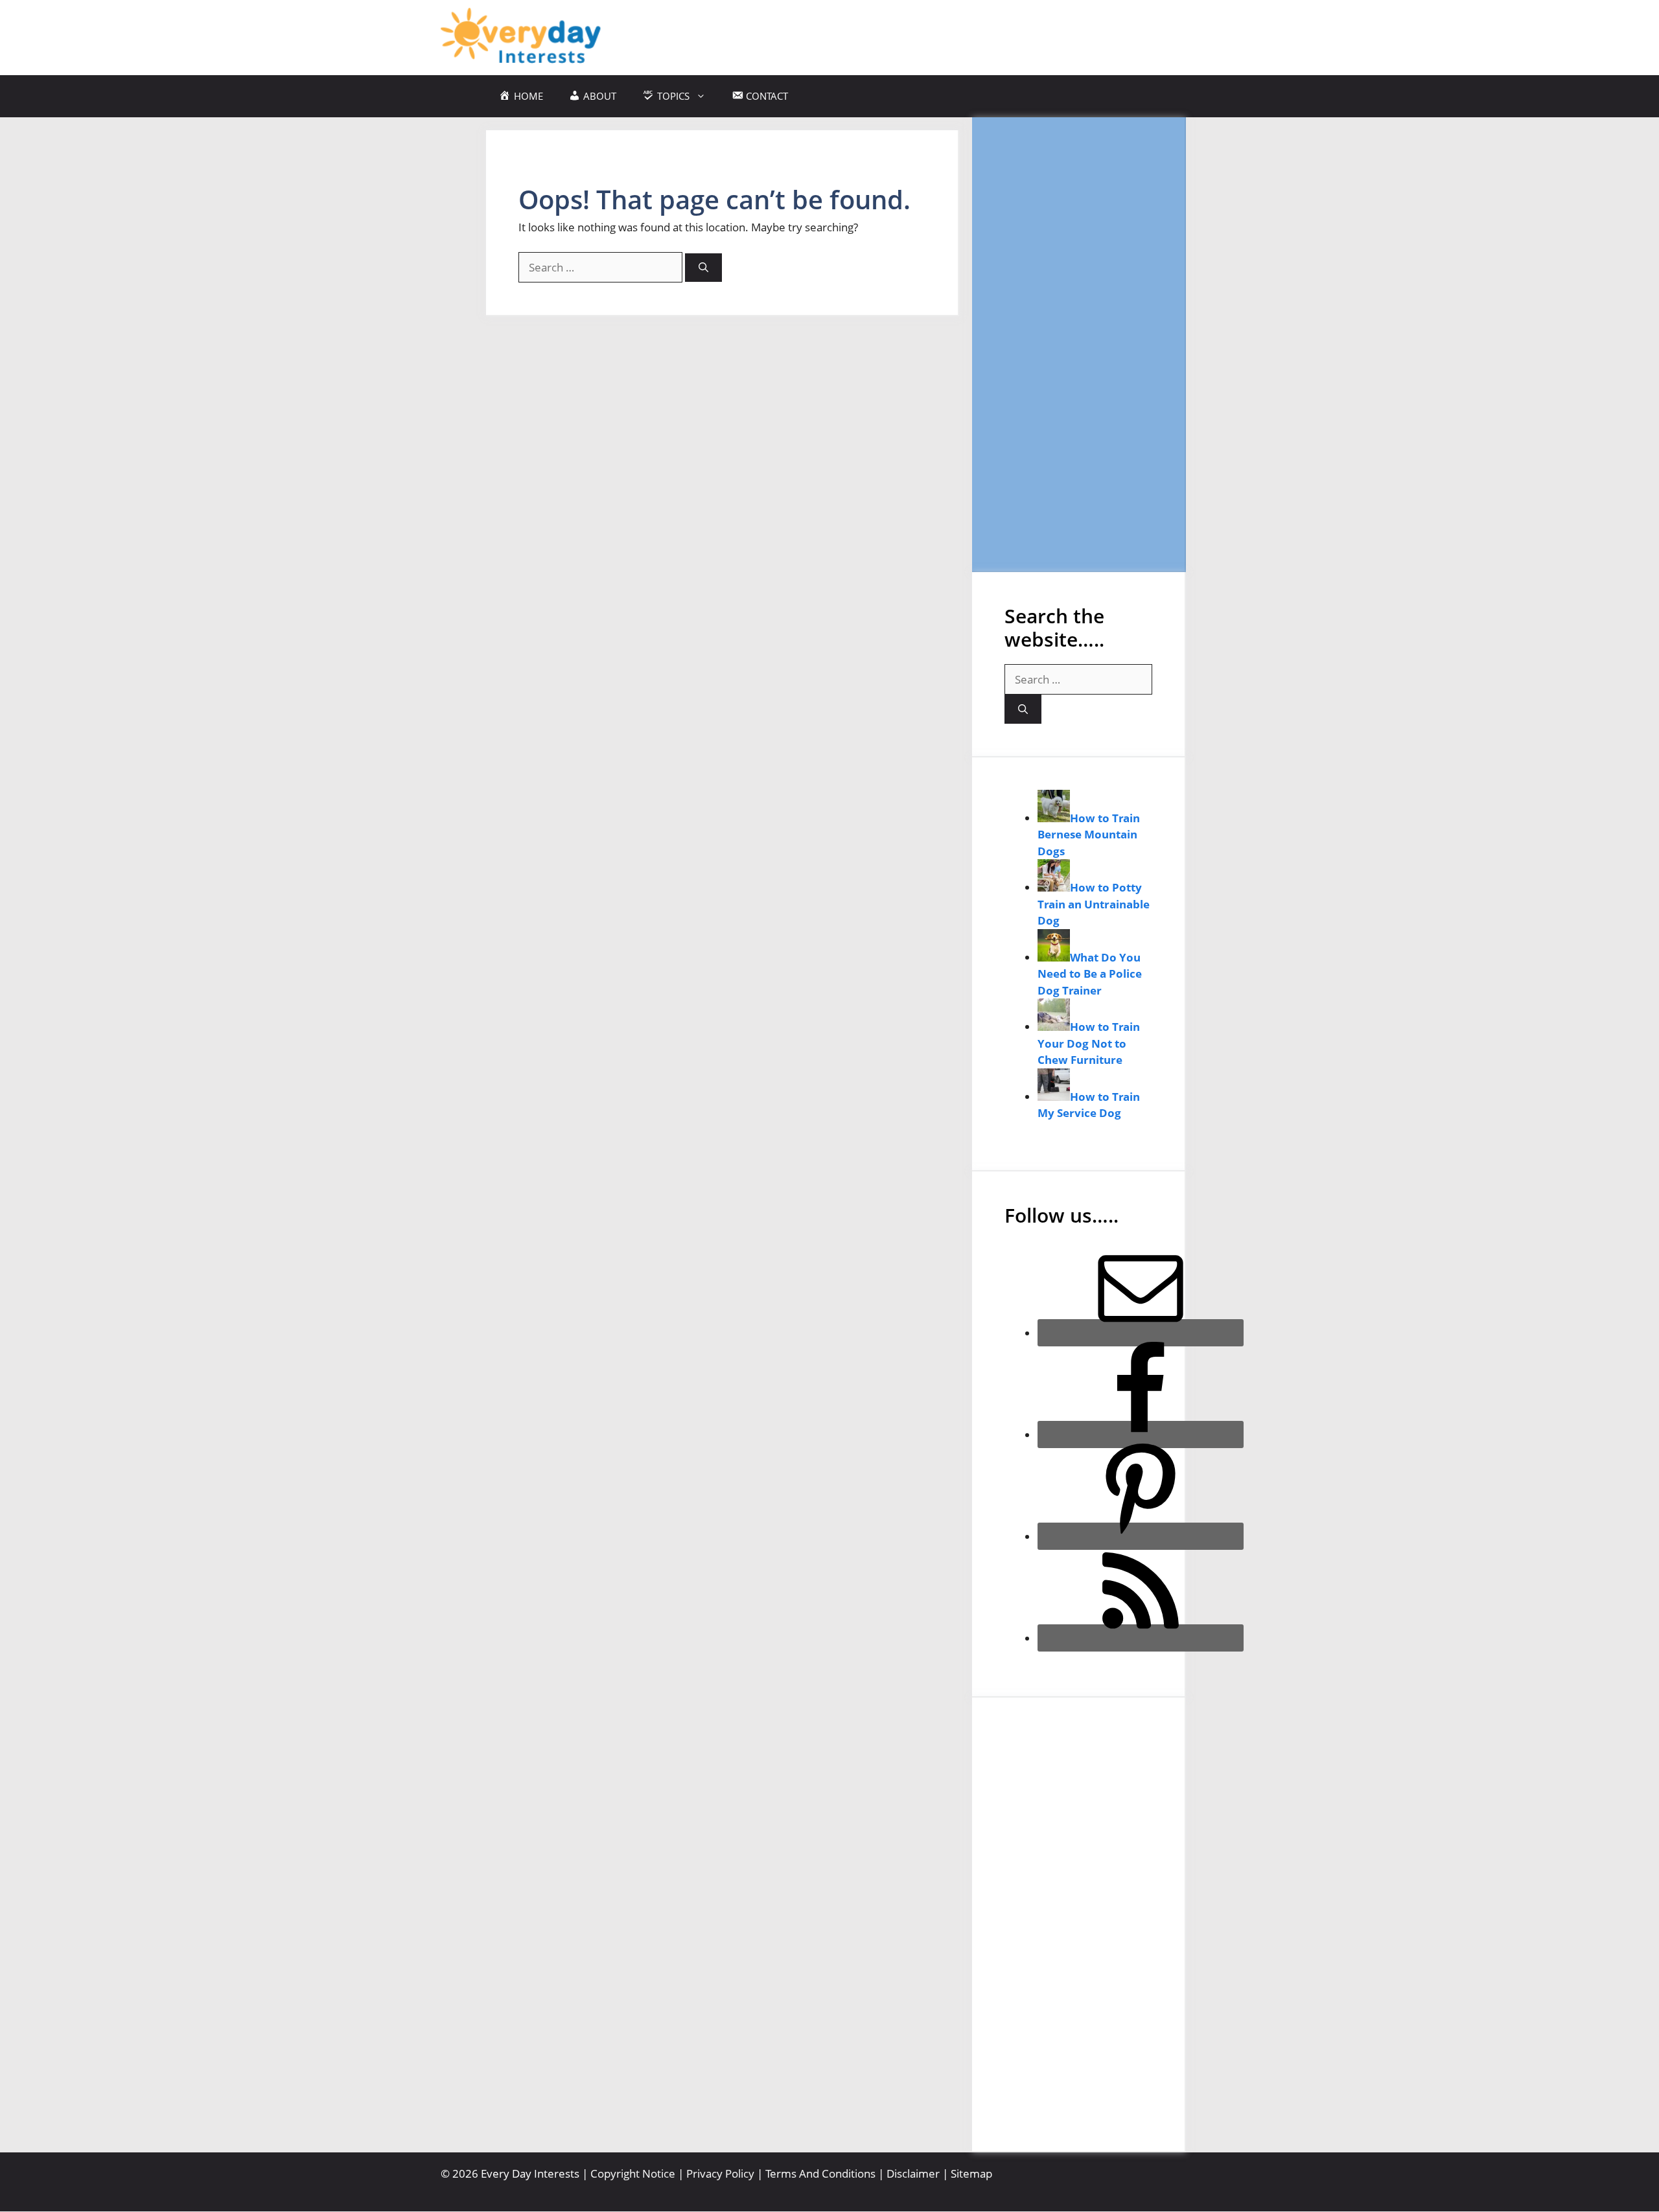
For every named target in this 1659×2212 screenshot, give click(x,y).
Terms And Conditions (820, 2173)
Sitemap (971, 2173)
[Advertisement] (1078, 344)
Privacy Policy (720, 2173)
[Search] (703, 268)
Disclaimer (913, 2173)
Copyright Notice (633, 2173)
